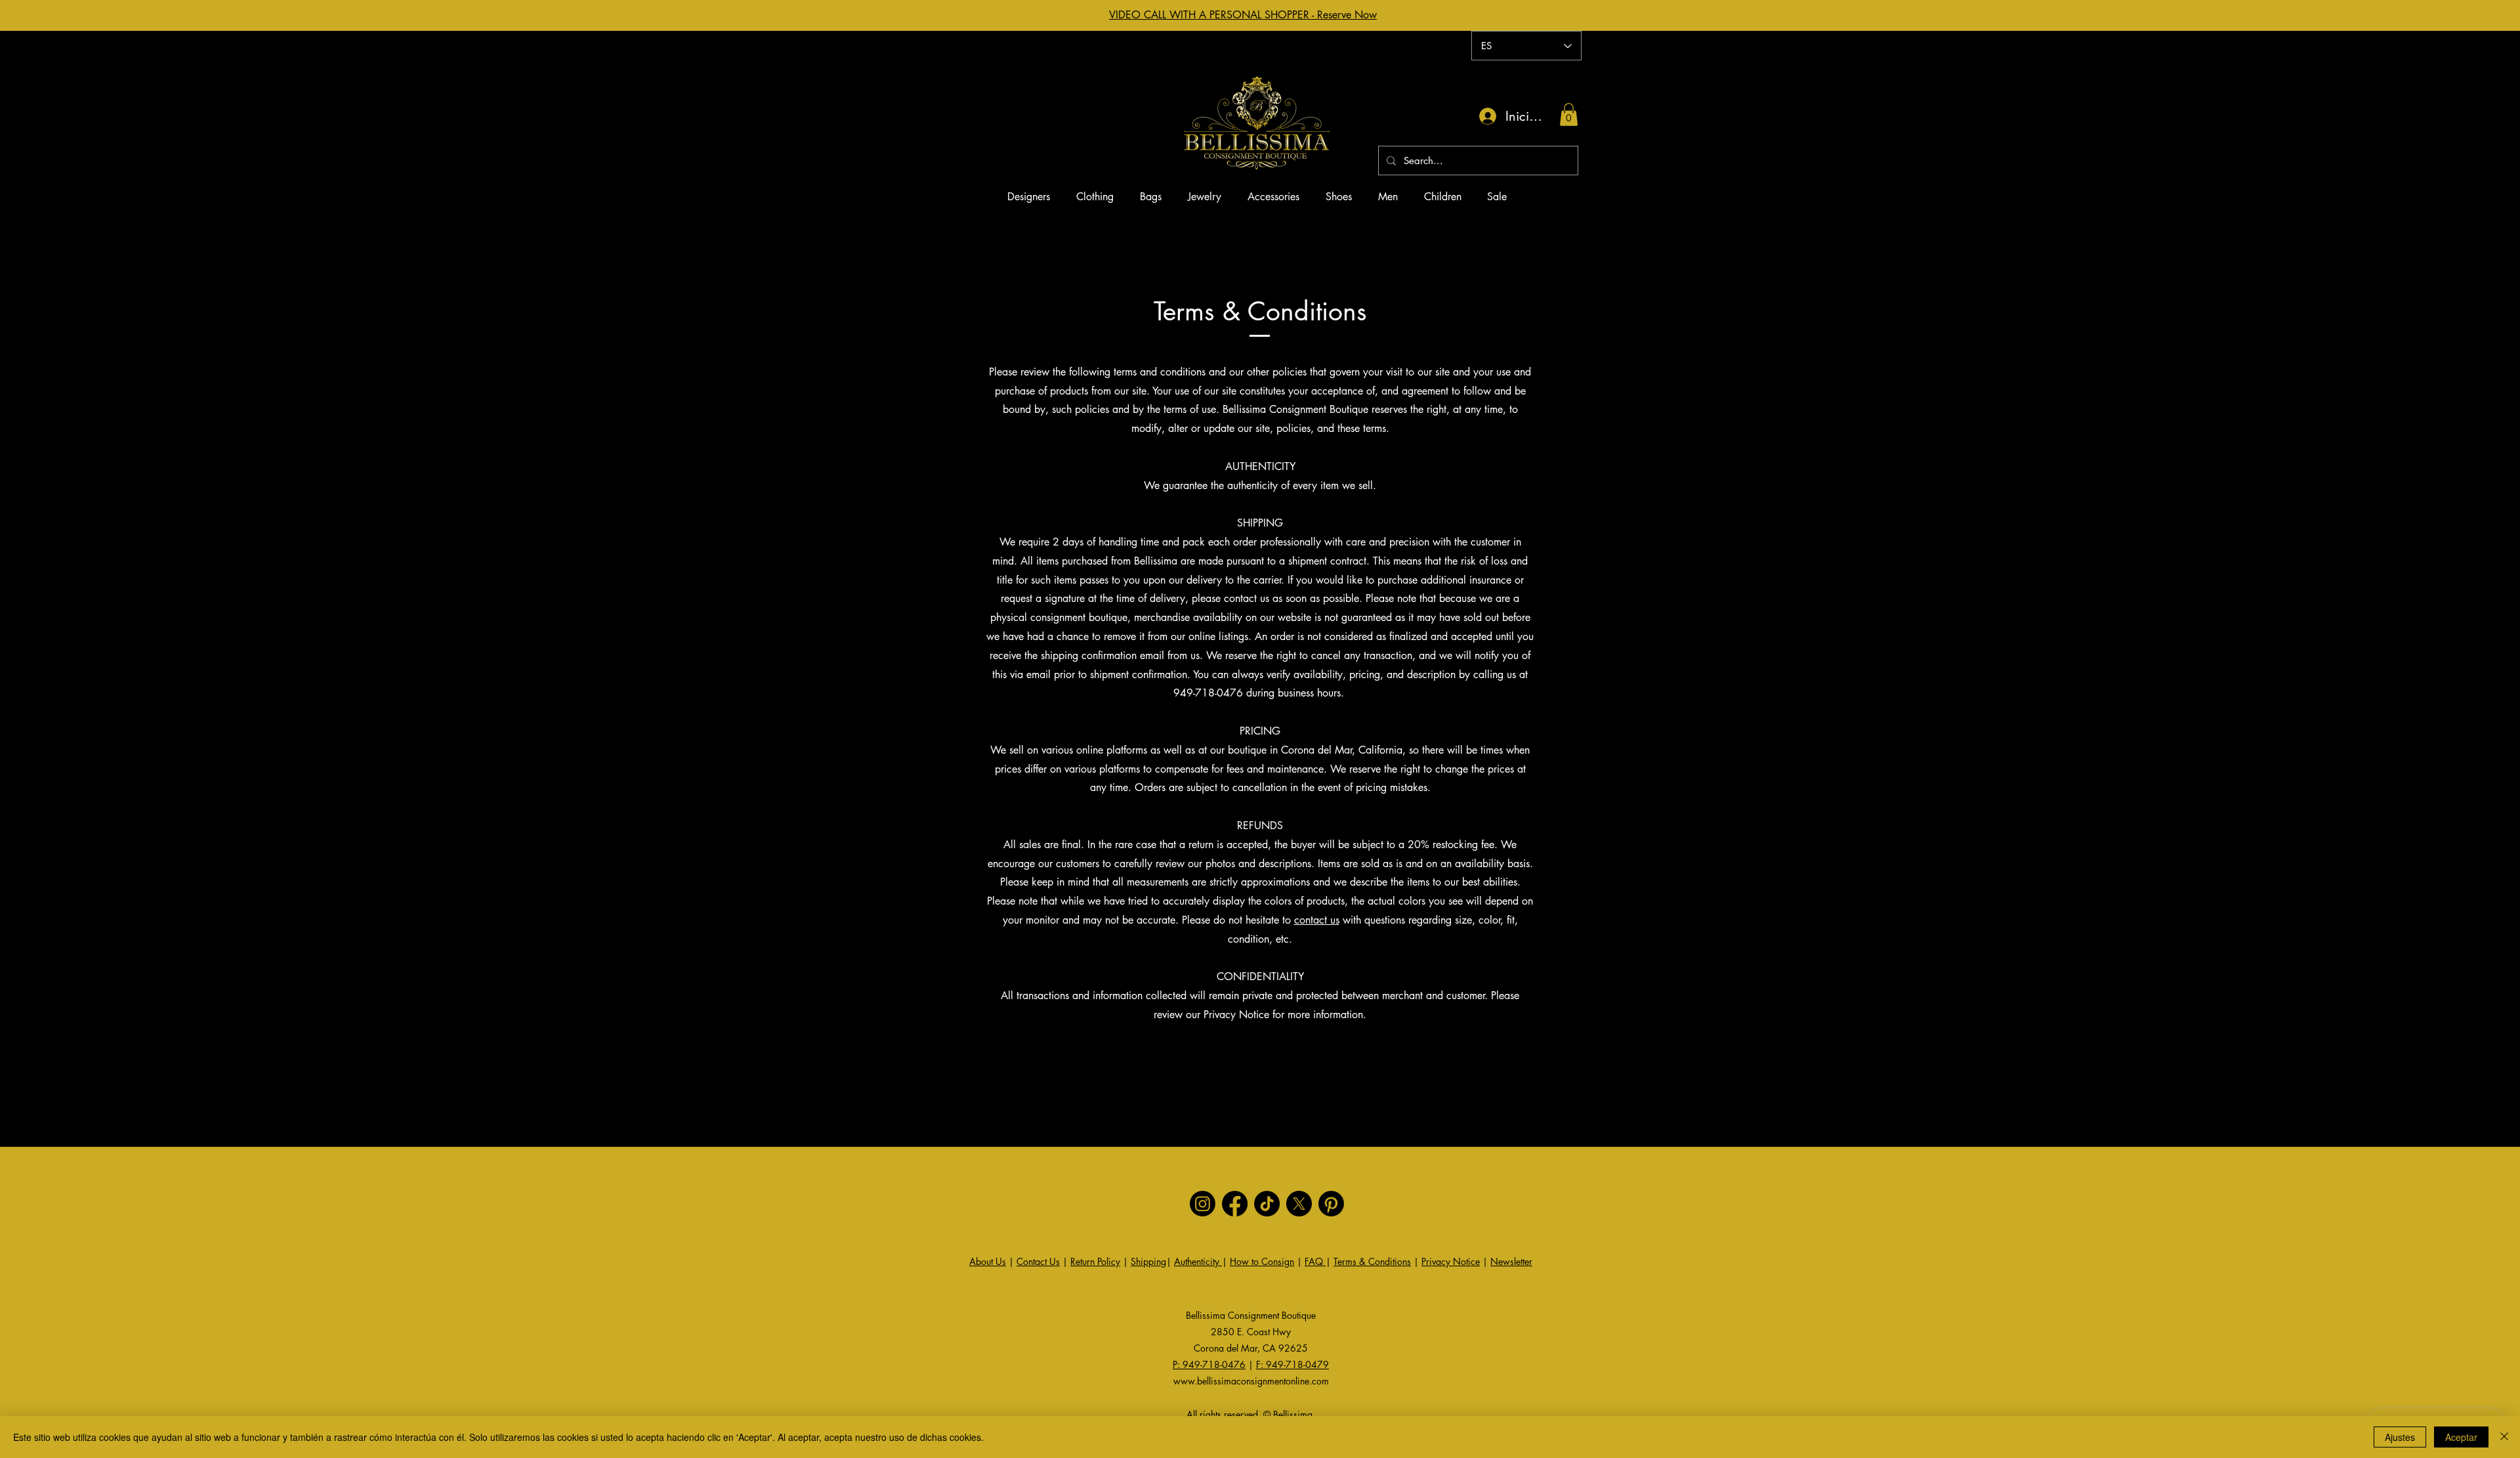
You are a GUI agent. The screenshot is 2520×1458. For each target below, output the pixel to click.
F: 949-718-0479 (1292, 1364)
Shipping (1148, 1261)
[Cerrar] (2504, 1437)
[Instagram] (1203, 1204)
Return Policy (1095, 1261)
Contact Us (1038, 1261)
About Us (988, 1261)
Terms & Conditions (1372, 1261)
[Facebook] (1235, 1204)
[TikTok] (1267, 1204)
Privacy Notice (1451, 1261)
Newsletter (1511, 1261)
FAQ (1315, 1261)
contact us (1317, 920)
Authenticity (1198, 1261)
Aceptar (2461, 1437)
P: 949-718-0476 (1209, 1364)
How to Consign (1262, 1261)
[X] (1299, 1204)
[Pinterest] (1331, 1204)
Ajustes (2400, 1437)
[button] (1569, 115)
